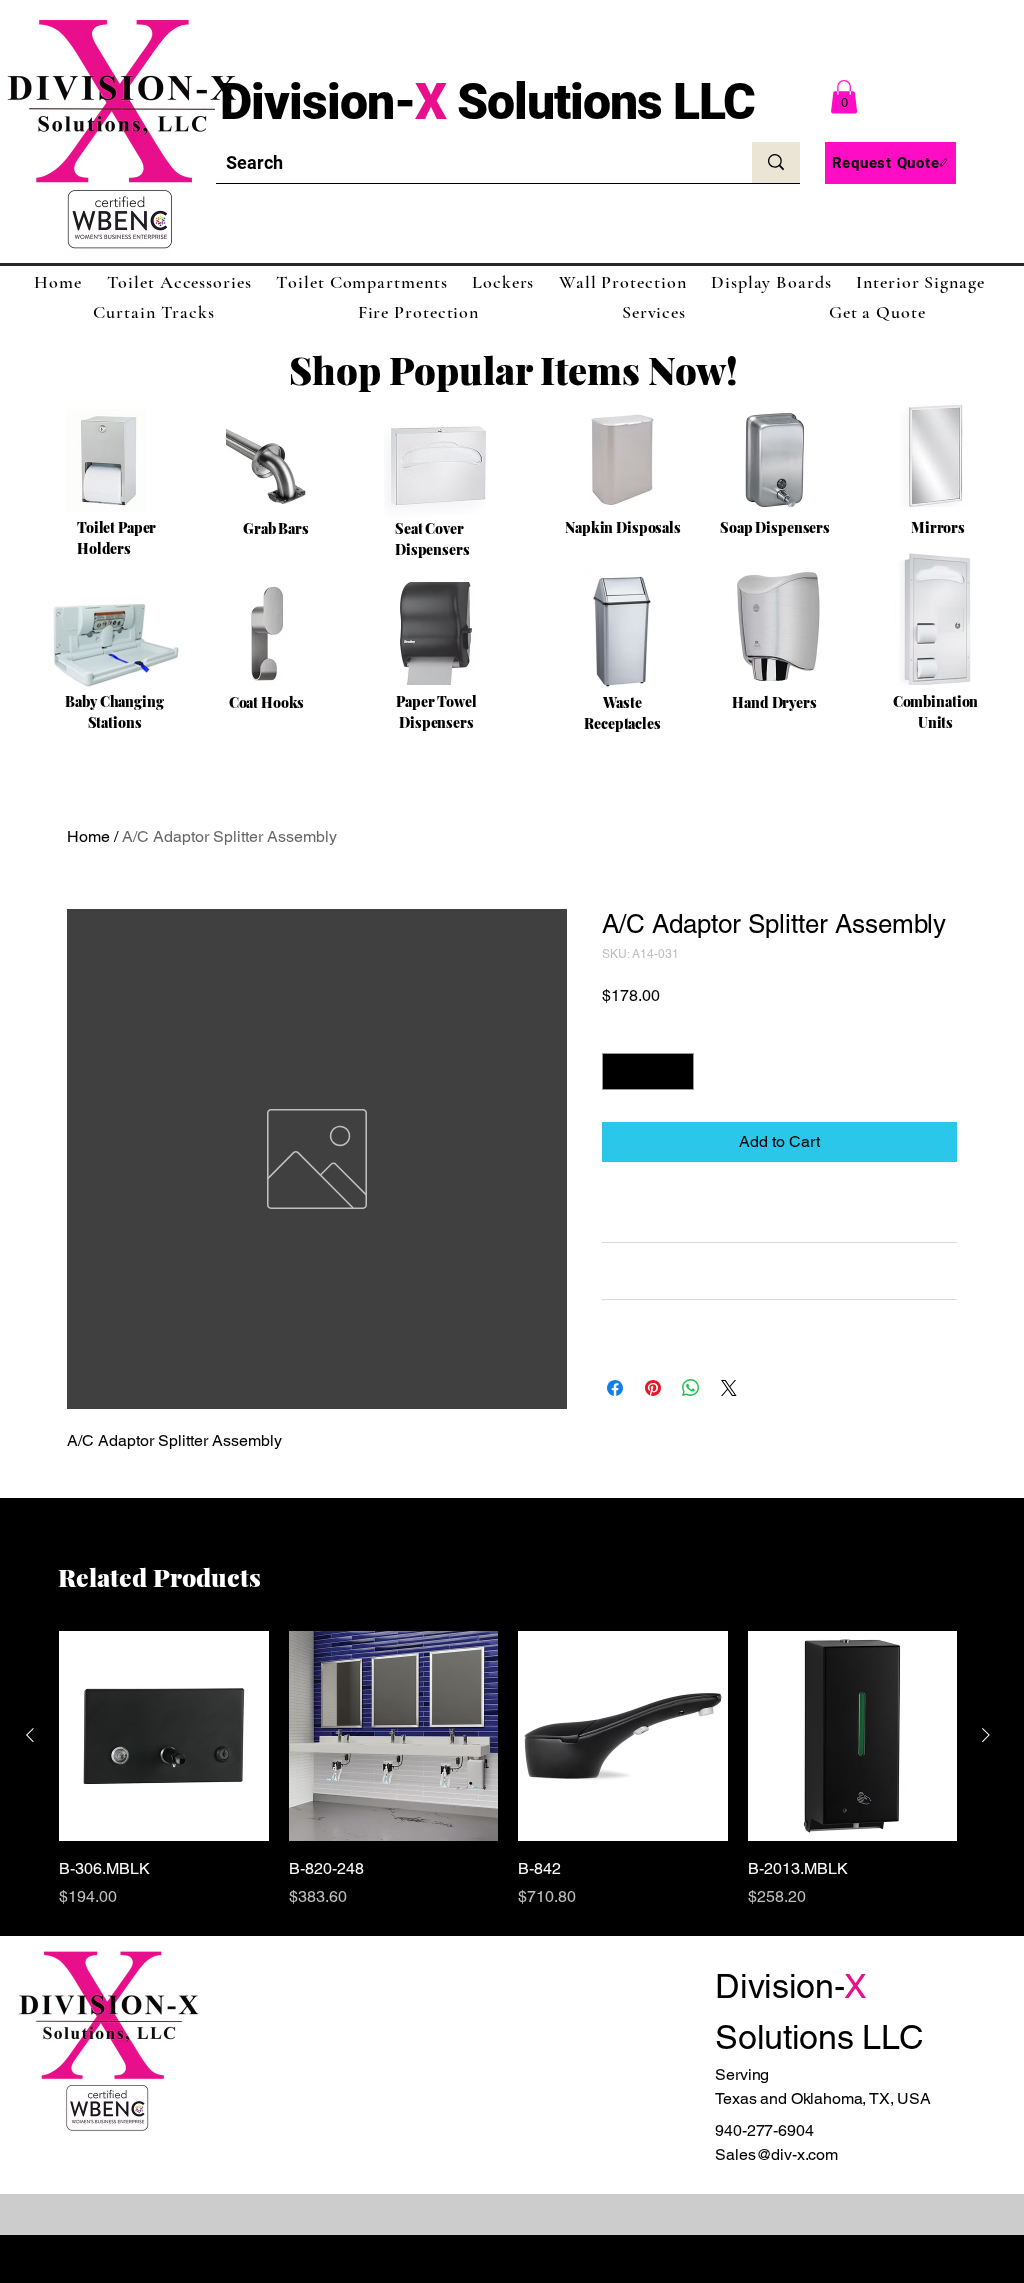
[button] (844, 96)
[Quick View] (164, 1736)
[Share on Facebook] (615, 1388)
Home (88, 836)
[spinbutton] (648, 1071)
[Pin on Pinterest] (653, 1388)
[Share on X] (729, 1388)
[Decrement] (617, 1071)
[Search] (776, 162)
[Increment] (678, 1071)
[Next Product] (986, 1735)
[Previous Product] (30, 1735)
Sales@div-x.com (776, 2154)
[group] (508, 1770)
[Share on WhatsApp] (691, 1388)
